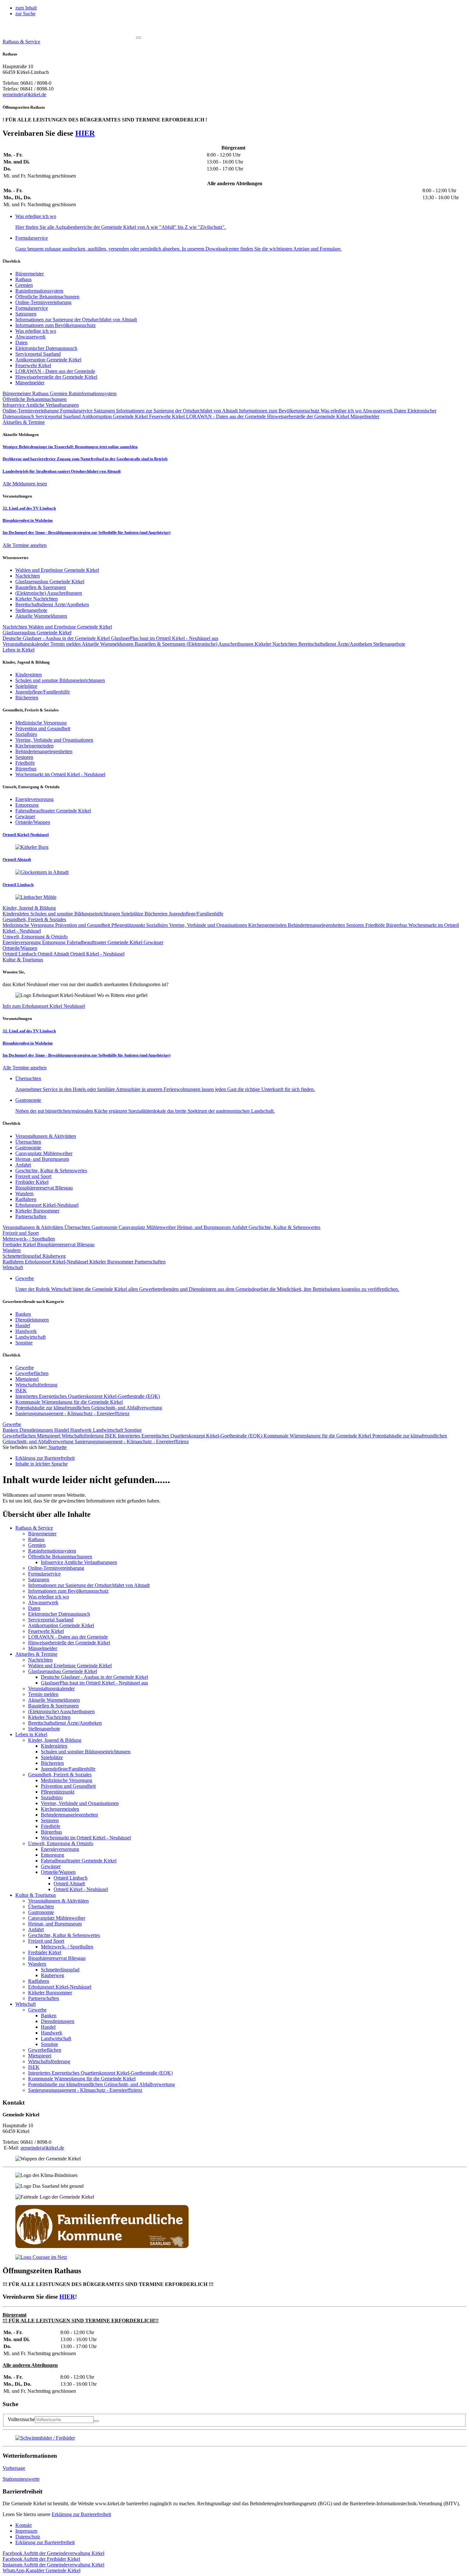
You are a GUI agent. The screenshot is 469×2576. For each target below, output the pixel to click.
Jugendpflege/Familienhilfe (196, 914)
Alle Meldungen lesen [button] (25, 484)
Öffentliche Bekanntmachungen (47, 297)
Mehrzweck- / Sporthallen (29, 1239)
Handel (23, 1325)
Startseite (57, 1447)
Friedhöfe (376, 925)
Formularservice (32, 308)
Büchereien (157, 914)
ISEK (21, 1390)
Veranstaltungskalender (26, 644)
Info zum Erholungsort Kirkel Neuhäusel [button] (44, 1006)
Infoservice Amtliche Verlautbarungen (41, 405)
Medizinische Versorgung (29, 925)
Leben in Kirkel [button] (19, 650)
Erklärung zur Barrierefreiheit (81, 2514)
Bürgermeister (30, 274)
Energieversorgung (22, 942)
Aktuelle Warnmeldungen (108, 644)
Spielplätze (133, 914)
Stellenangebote (389, 644)
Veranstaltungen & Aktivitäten (46, 1136)
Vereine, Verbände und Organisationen (209, 925)
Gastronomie (28, 1148)
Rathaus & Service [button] (21, 42)
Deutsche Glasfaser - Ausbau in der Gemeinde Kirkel (57, 638)
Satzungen (26, 314)
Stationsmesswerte (21, 2479)
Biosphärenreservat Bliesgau (44, 1188)
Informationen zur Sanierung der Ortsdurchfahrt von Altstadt (76, 320)
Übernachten (28, 1142)
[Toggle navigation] (138, 38)
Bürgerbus (397, 925)
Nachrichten (15, 627)
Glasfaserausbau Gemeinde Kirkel (37, 633)
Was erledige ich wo (36, 331)
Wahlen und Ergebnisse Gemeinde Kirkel (70, 627)
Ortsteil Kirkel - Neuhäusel (97, 954)
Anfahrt (23, 1165)
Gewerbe (25, 1368)
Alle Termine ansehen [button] (25, 545)
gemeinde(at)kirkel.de (24, 95)
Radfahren (26, 1199)
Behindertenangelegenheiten (317, 925)
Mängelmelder (30, 383)
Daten (21, 342)
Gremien (24, 285)
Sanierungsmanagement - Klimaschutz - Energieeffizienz (72, 1413)
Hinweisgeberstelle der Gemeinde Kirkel (56, 377)
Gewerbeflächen (32, 1373)
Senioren (356, 925)
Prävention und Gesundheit (83, 925)
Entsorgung (54, 942)
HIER (85, 133)
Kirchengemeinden (268, 925)
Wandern (24, 1193)
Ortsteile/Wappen (20, 948)
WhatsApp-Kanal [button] (41, 2570)
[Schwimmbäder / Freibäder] (45, 2438)
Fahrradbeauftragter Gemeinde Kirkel (105, 942)
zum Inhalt (26, 8)
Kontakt (23, 2525)
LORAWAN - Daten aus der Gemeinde (55, 371)
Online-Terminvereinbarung (43, 302)
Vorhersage (14, 2468)
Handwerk (26, 1331)
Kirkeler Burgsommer (37, 1211)
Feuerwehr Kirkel (33, 365)
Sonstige (24, 1343)
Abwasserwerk (30, 337)
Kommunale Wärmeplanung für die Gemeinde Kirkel (69, 1402)
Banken (23, 1314)
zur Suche (25, 14)
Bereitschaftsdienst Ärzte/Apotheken (336, 644)
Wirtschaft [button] (13, 1267)
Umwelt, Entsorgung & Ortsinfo (35, 937)
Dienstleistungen (32, 1320)
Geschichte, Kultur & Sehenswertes (51, 1171)
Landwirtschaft (30, 1337)
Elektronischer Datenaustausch (46, 348)
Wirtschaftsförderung (36, 1385)
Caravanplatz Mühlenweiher (44, 1153)
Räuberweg (54, 1256)
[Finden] (96, 2421)
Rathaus (23, 279)
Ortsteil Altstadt (54, 954)
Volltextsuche (21, 2419)
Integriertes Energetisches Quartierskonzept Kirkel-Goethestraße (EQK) (88, 1396)
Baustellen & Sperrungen (161, 644)
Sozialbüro (158, 925)
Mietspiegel (27, 1379)
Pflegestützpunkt (129, 925)
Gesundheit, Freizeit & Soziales (34, 919)
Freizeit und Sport (33, 1176)
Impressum (26, 2531)
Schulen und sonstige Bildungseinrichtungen (76, 914)
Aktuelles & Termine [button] (24, 422)
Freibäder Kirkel (32, 1182)
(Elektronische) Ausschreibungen (221, 644)
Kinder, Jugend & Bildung (29, 908)
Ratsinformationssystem (39, 291)
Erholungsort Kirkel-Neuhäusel (47, 1205)
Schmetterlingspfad (22, 1256)
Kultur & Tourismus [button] (23, 960)
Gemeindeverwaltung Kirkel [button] (53, 2553)
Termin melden (66, 644)
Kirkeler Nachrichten (276, 644)
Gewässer (153, 942)
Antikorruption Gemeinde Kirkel (48, 360)
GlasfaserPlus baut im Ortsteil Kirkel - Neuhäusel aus (165, 638)
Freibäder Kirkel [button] (41, 2559)
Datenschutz (28, 2537)
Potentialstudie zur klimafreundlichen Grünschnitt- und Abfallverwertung (89, 1408)
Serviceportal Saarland (38, 354)
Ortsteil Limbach (20, 954)
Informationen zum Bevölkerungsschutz (56, 325)
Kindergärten (16, 914)
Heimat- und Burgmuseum (42, 1159)
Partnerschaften (31, 1216)
